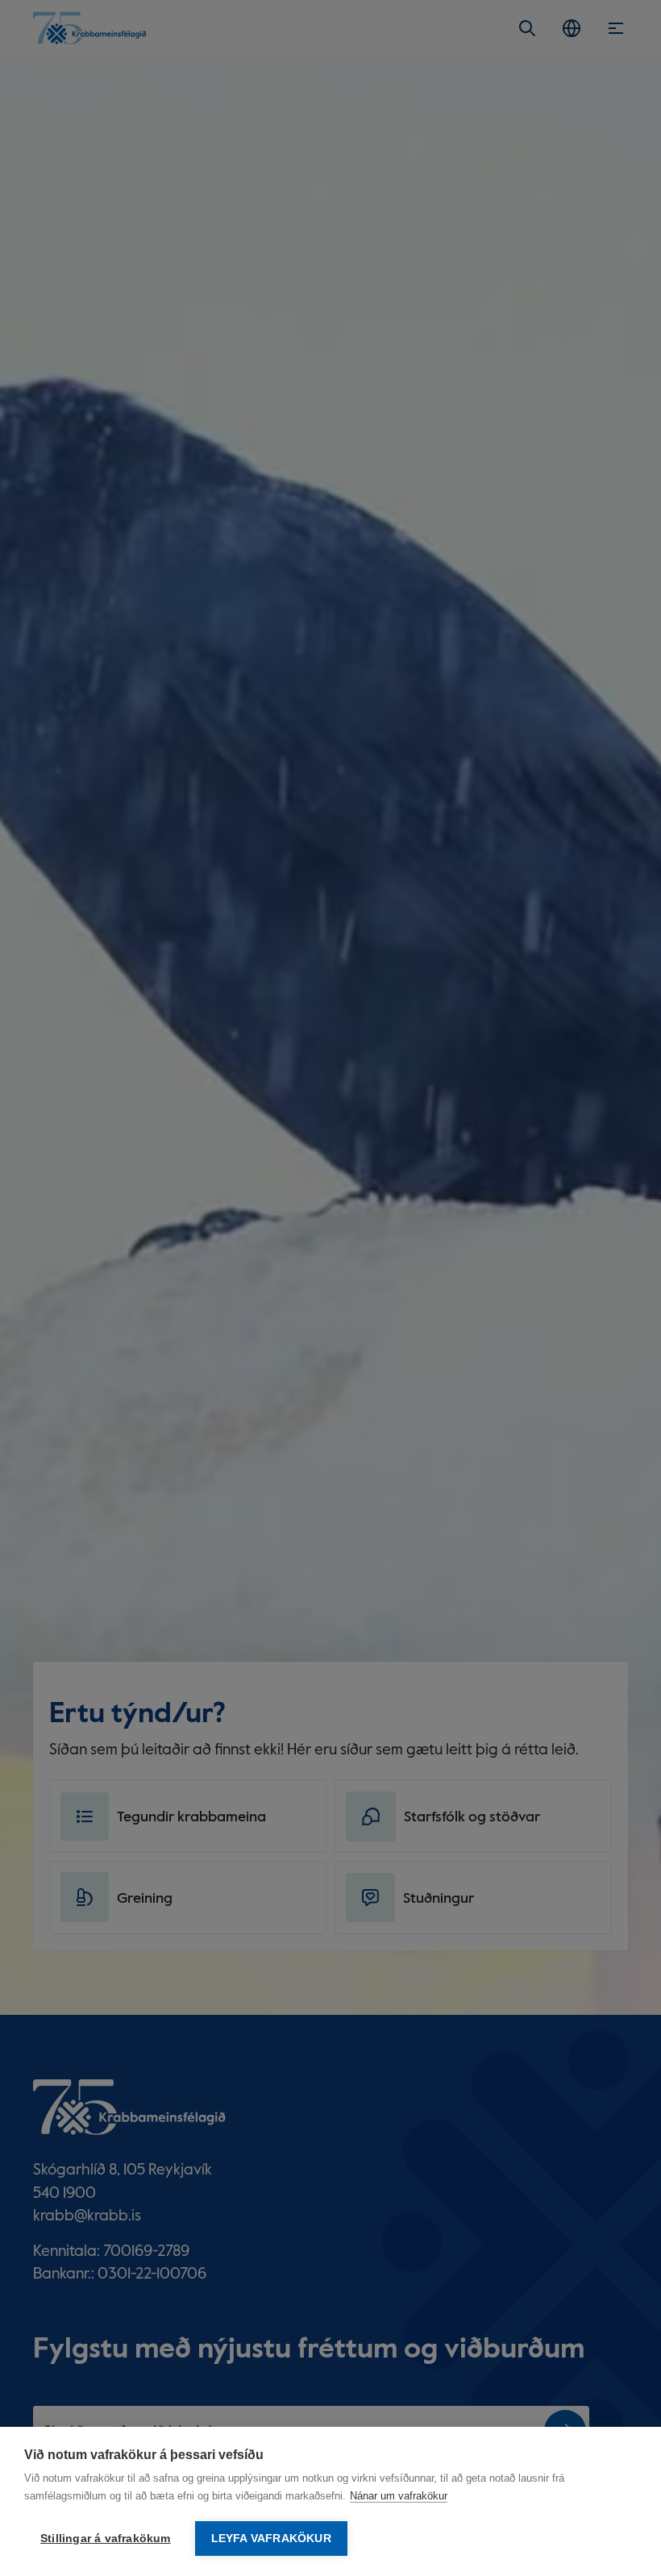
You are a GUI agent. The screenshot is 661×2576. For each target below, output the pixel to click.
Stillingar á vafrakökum (106, 2539)
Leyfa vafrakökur (271, 2539)
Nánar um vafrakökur (399, 2496)
